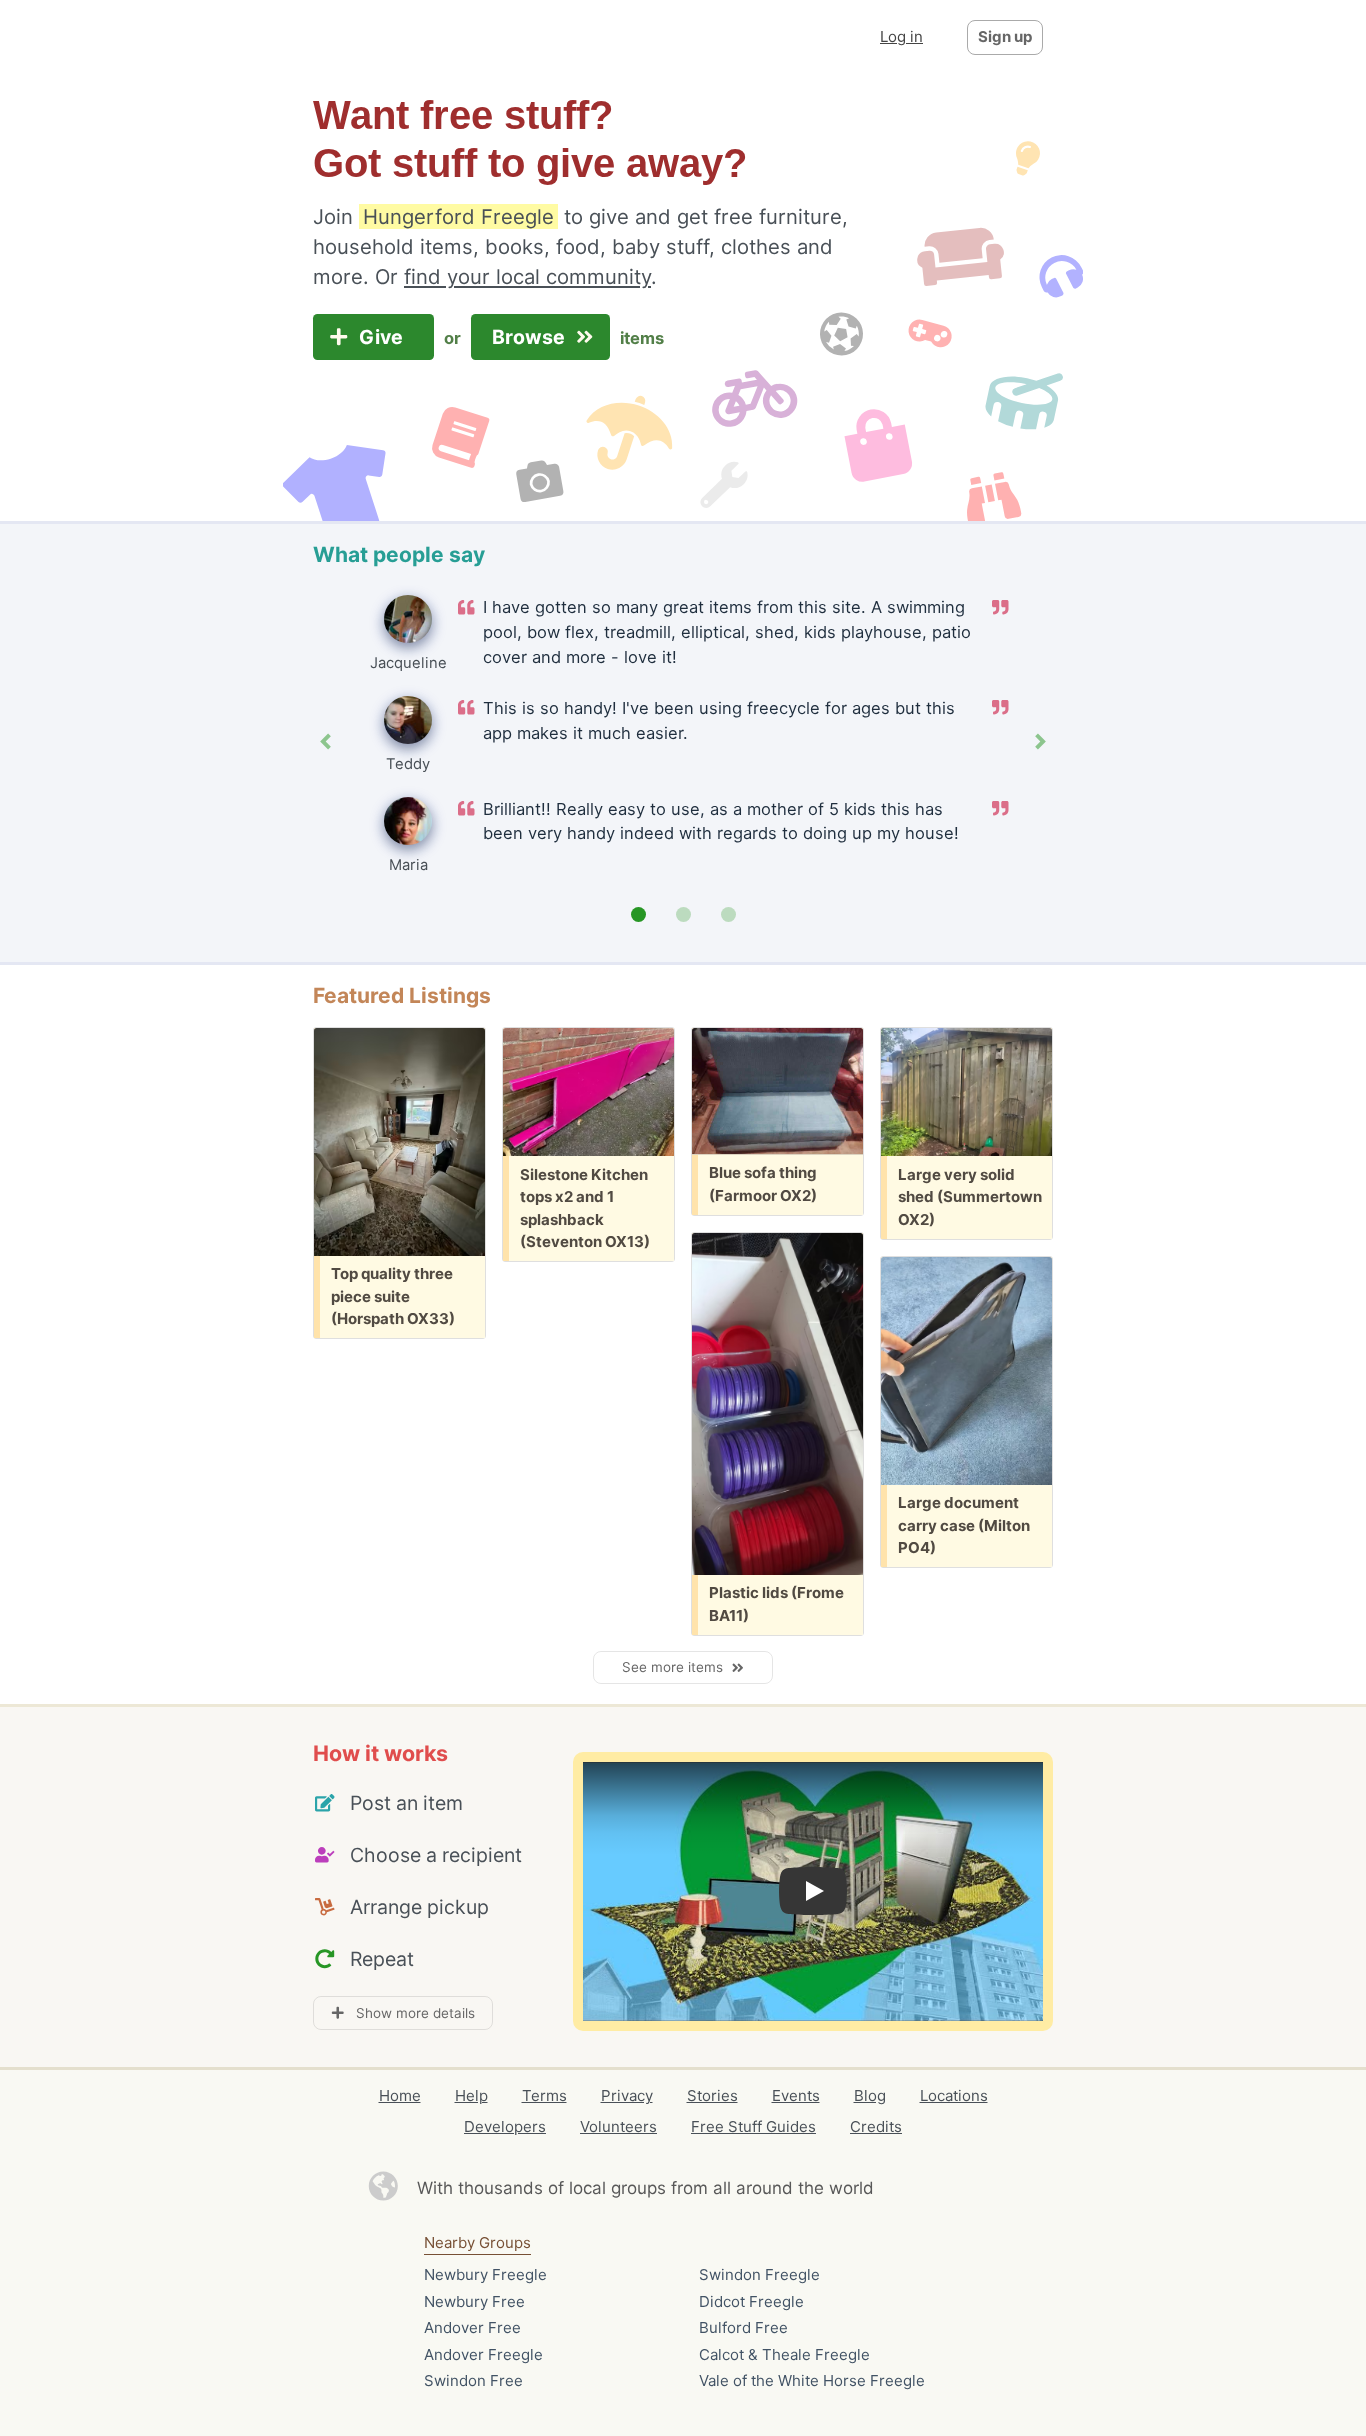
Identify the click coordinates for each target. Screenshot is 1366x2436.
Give (383, 337)
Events (796, 2095)
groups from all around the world (742, 2188)
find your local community (527, 276)
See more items (676, 1667)
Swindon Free (473, 2380)
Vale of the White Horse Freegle (812, 2380)
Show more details (409, 2013)
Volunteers (618, 2126)
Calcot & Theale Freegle (784, 2354)
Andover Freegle (483, 2354)
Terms (544, 2095)
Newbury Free (474, 2301)
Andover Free (472, 2327)
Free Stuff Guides (753, 2126)
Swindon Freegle (759, 2274)
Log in (901, 36)
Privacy (627, 2095)
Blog (870, 2095)
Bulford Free (743, 2327)
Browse (531, 337)
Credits (876, 2126)
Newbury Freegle (485, 2274)
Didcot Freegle (751, 2301)
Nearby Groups (477, 2242)
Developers (505, 2126)
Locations (954, 2095)
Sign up (1005, 36)
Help (471, 2095)
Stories (712, 2095)
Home (400, 2095)
